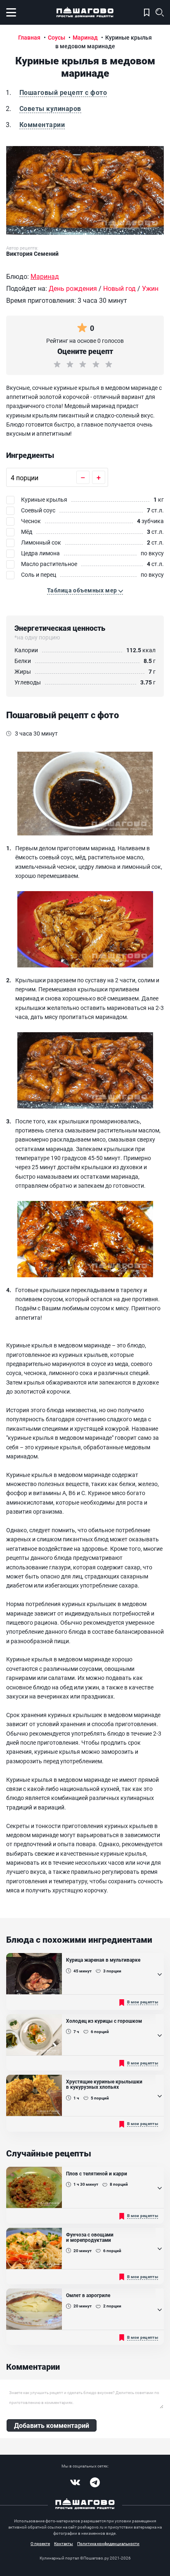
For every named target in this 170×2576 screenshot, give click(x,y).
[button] (85, 590)
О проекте (40, 2543)
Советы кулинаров (50, 108)
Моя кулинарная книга (147, 12)
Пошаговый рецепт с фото (63, 92)
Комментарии (42, 124)
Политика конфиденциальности (108, 2543)
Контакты (64, 2543)
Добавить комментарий (52, 2425)
